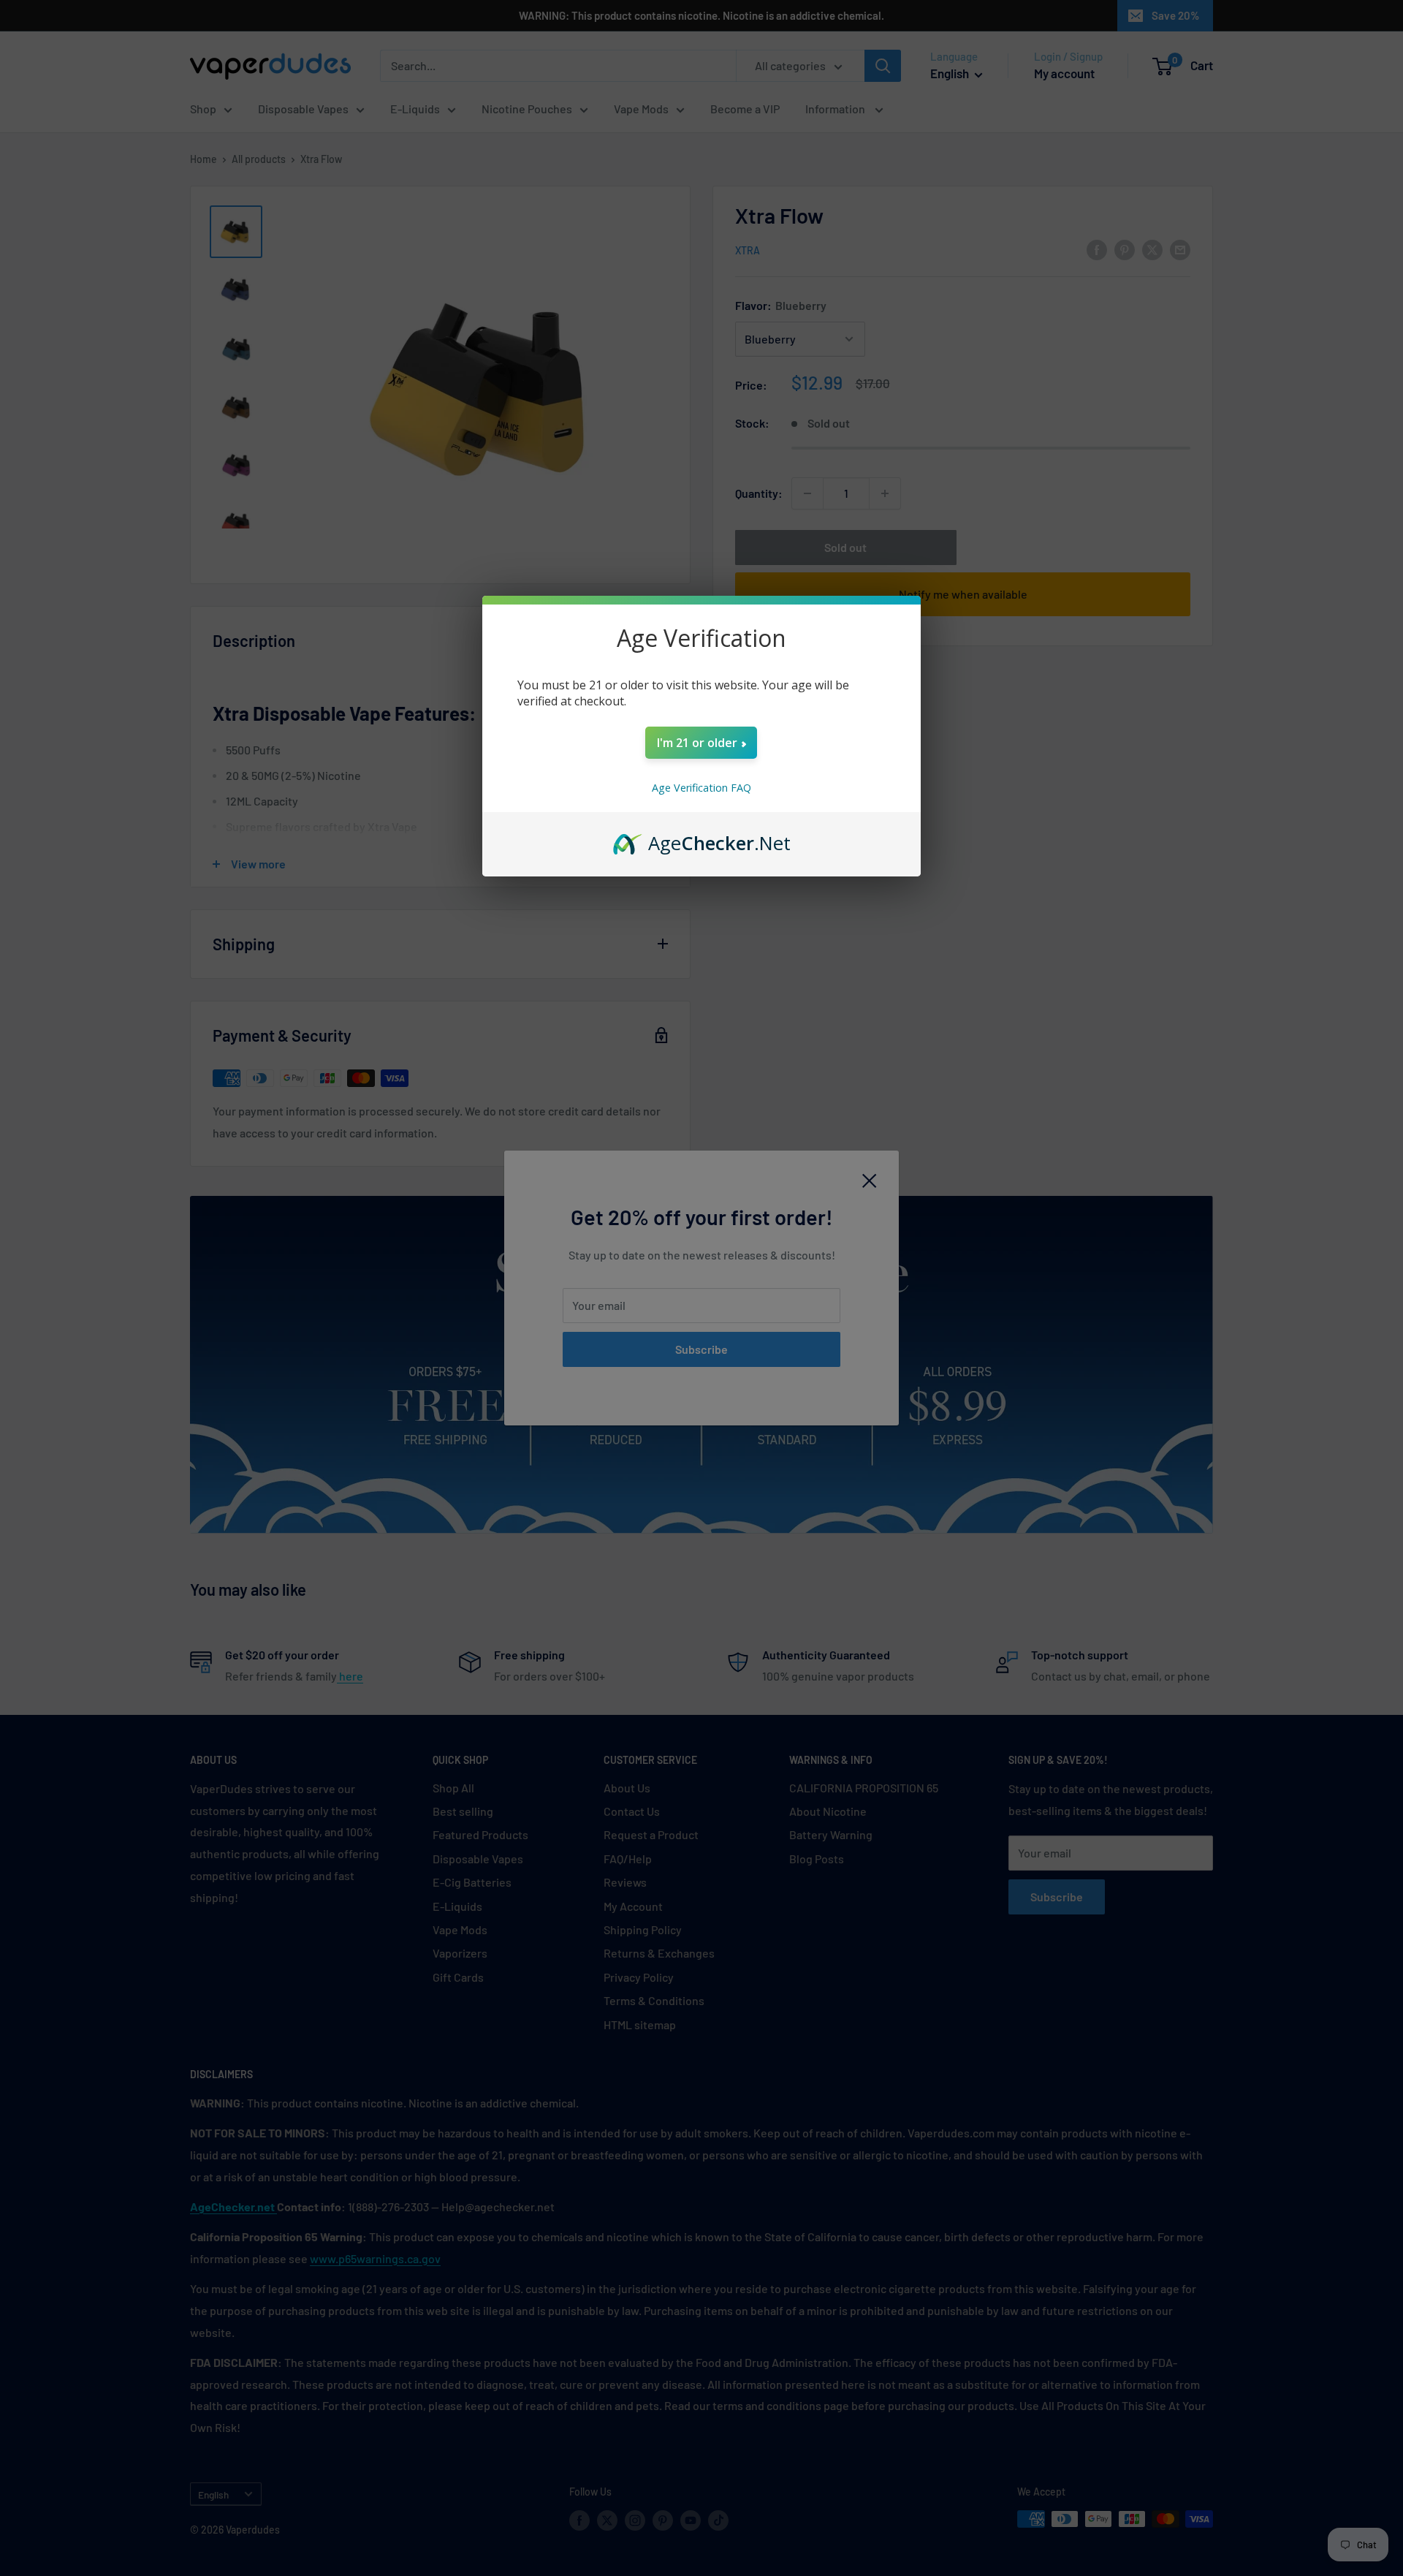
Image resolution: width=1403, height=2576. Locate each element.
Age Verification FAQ (701, 788)
